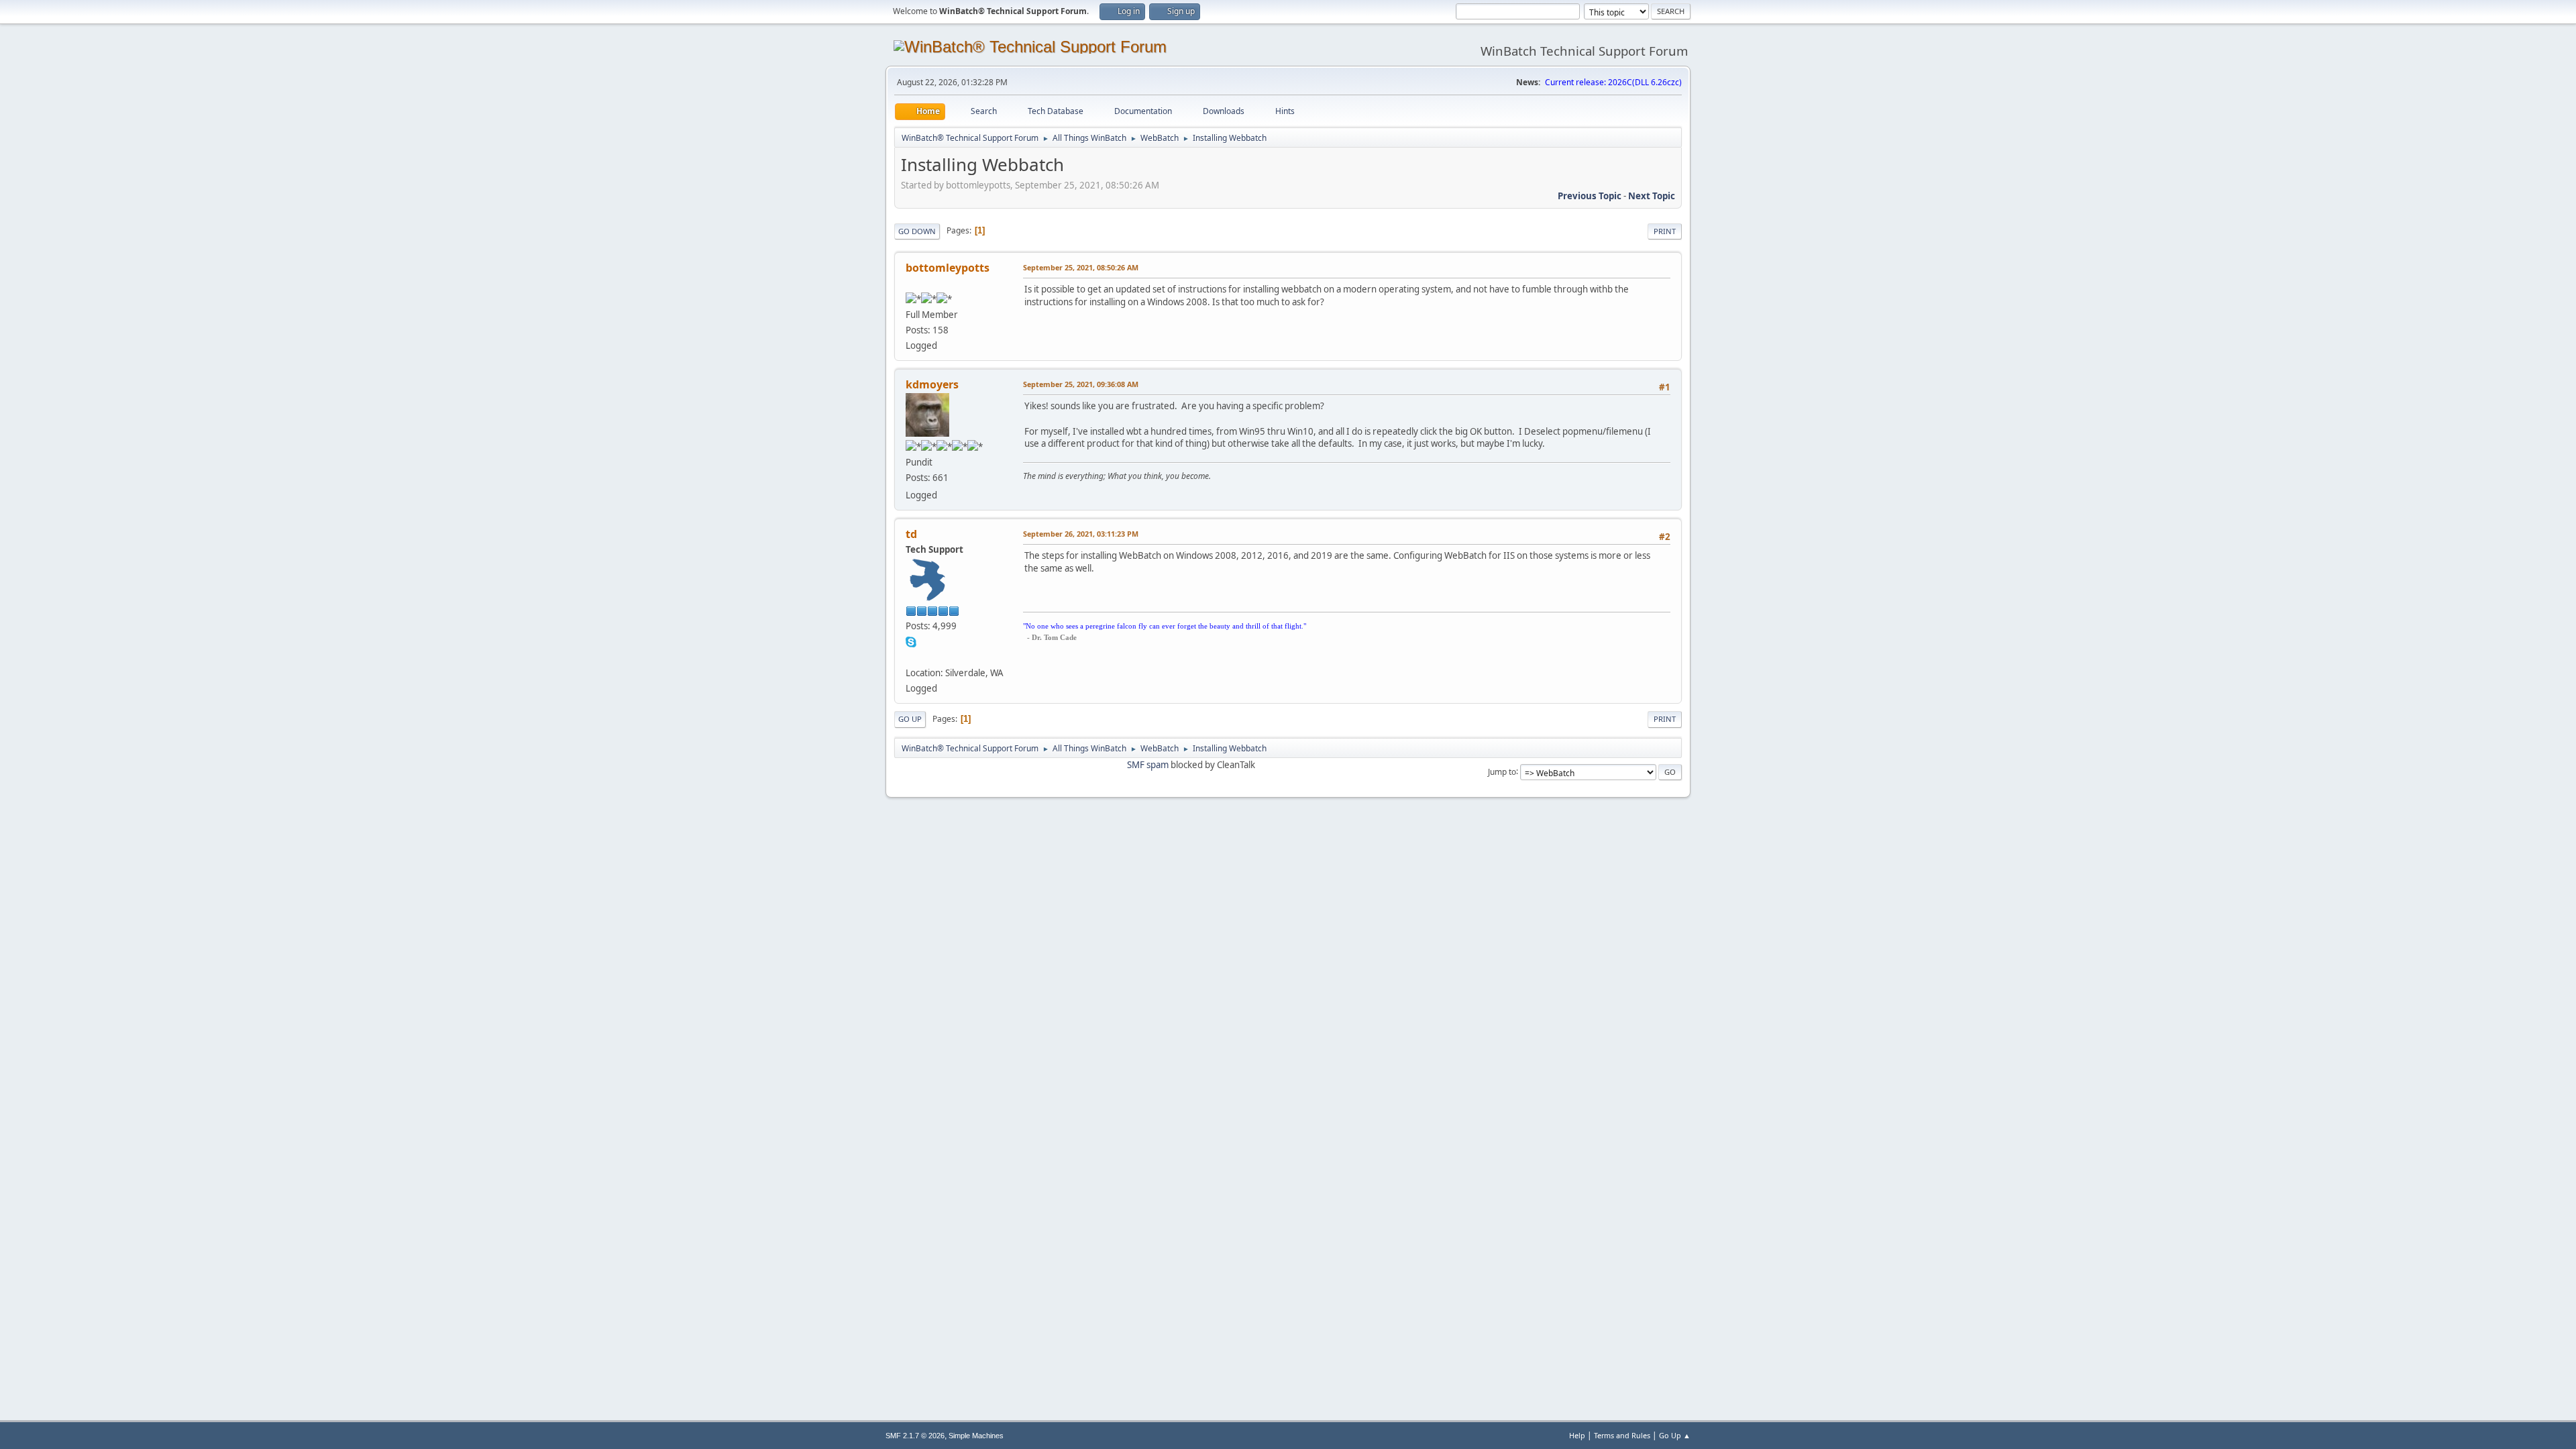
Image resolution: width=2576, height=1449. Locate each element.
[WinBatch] (911, 657)
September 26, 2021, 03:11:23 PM (1081, 534)
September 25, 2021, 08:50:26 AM (1081, 267)
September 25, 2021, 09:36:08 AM (1081, 384)
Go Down (917, 231)
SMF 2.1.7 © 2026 (915, 1436)
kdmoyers (932, 384)
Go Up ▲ (1675, 1435)
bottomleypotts (948, 268)
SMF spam (1148, 765)
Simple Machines (976, 1436)
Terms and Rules (1622, 1435)
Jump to (1502, 771)
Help (1577, 1435)
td (911, 534)
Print (1665, 231)
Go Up (910, 719)
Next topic (1652, 196)
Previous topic (1590, 196)
